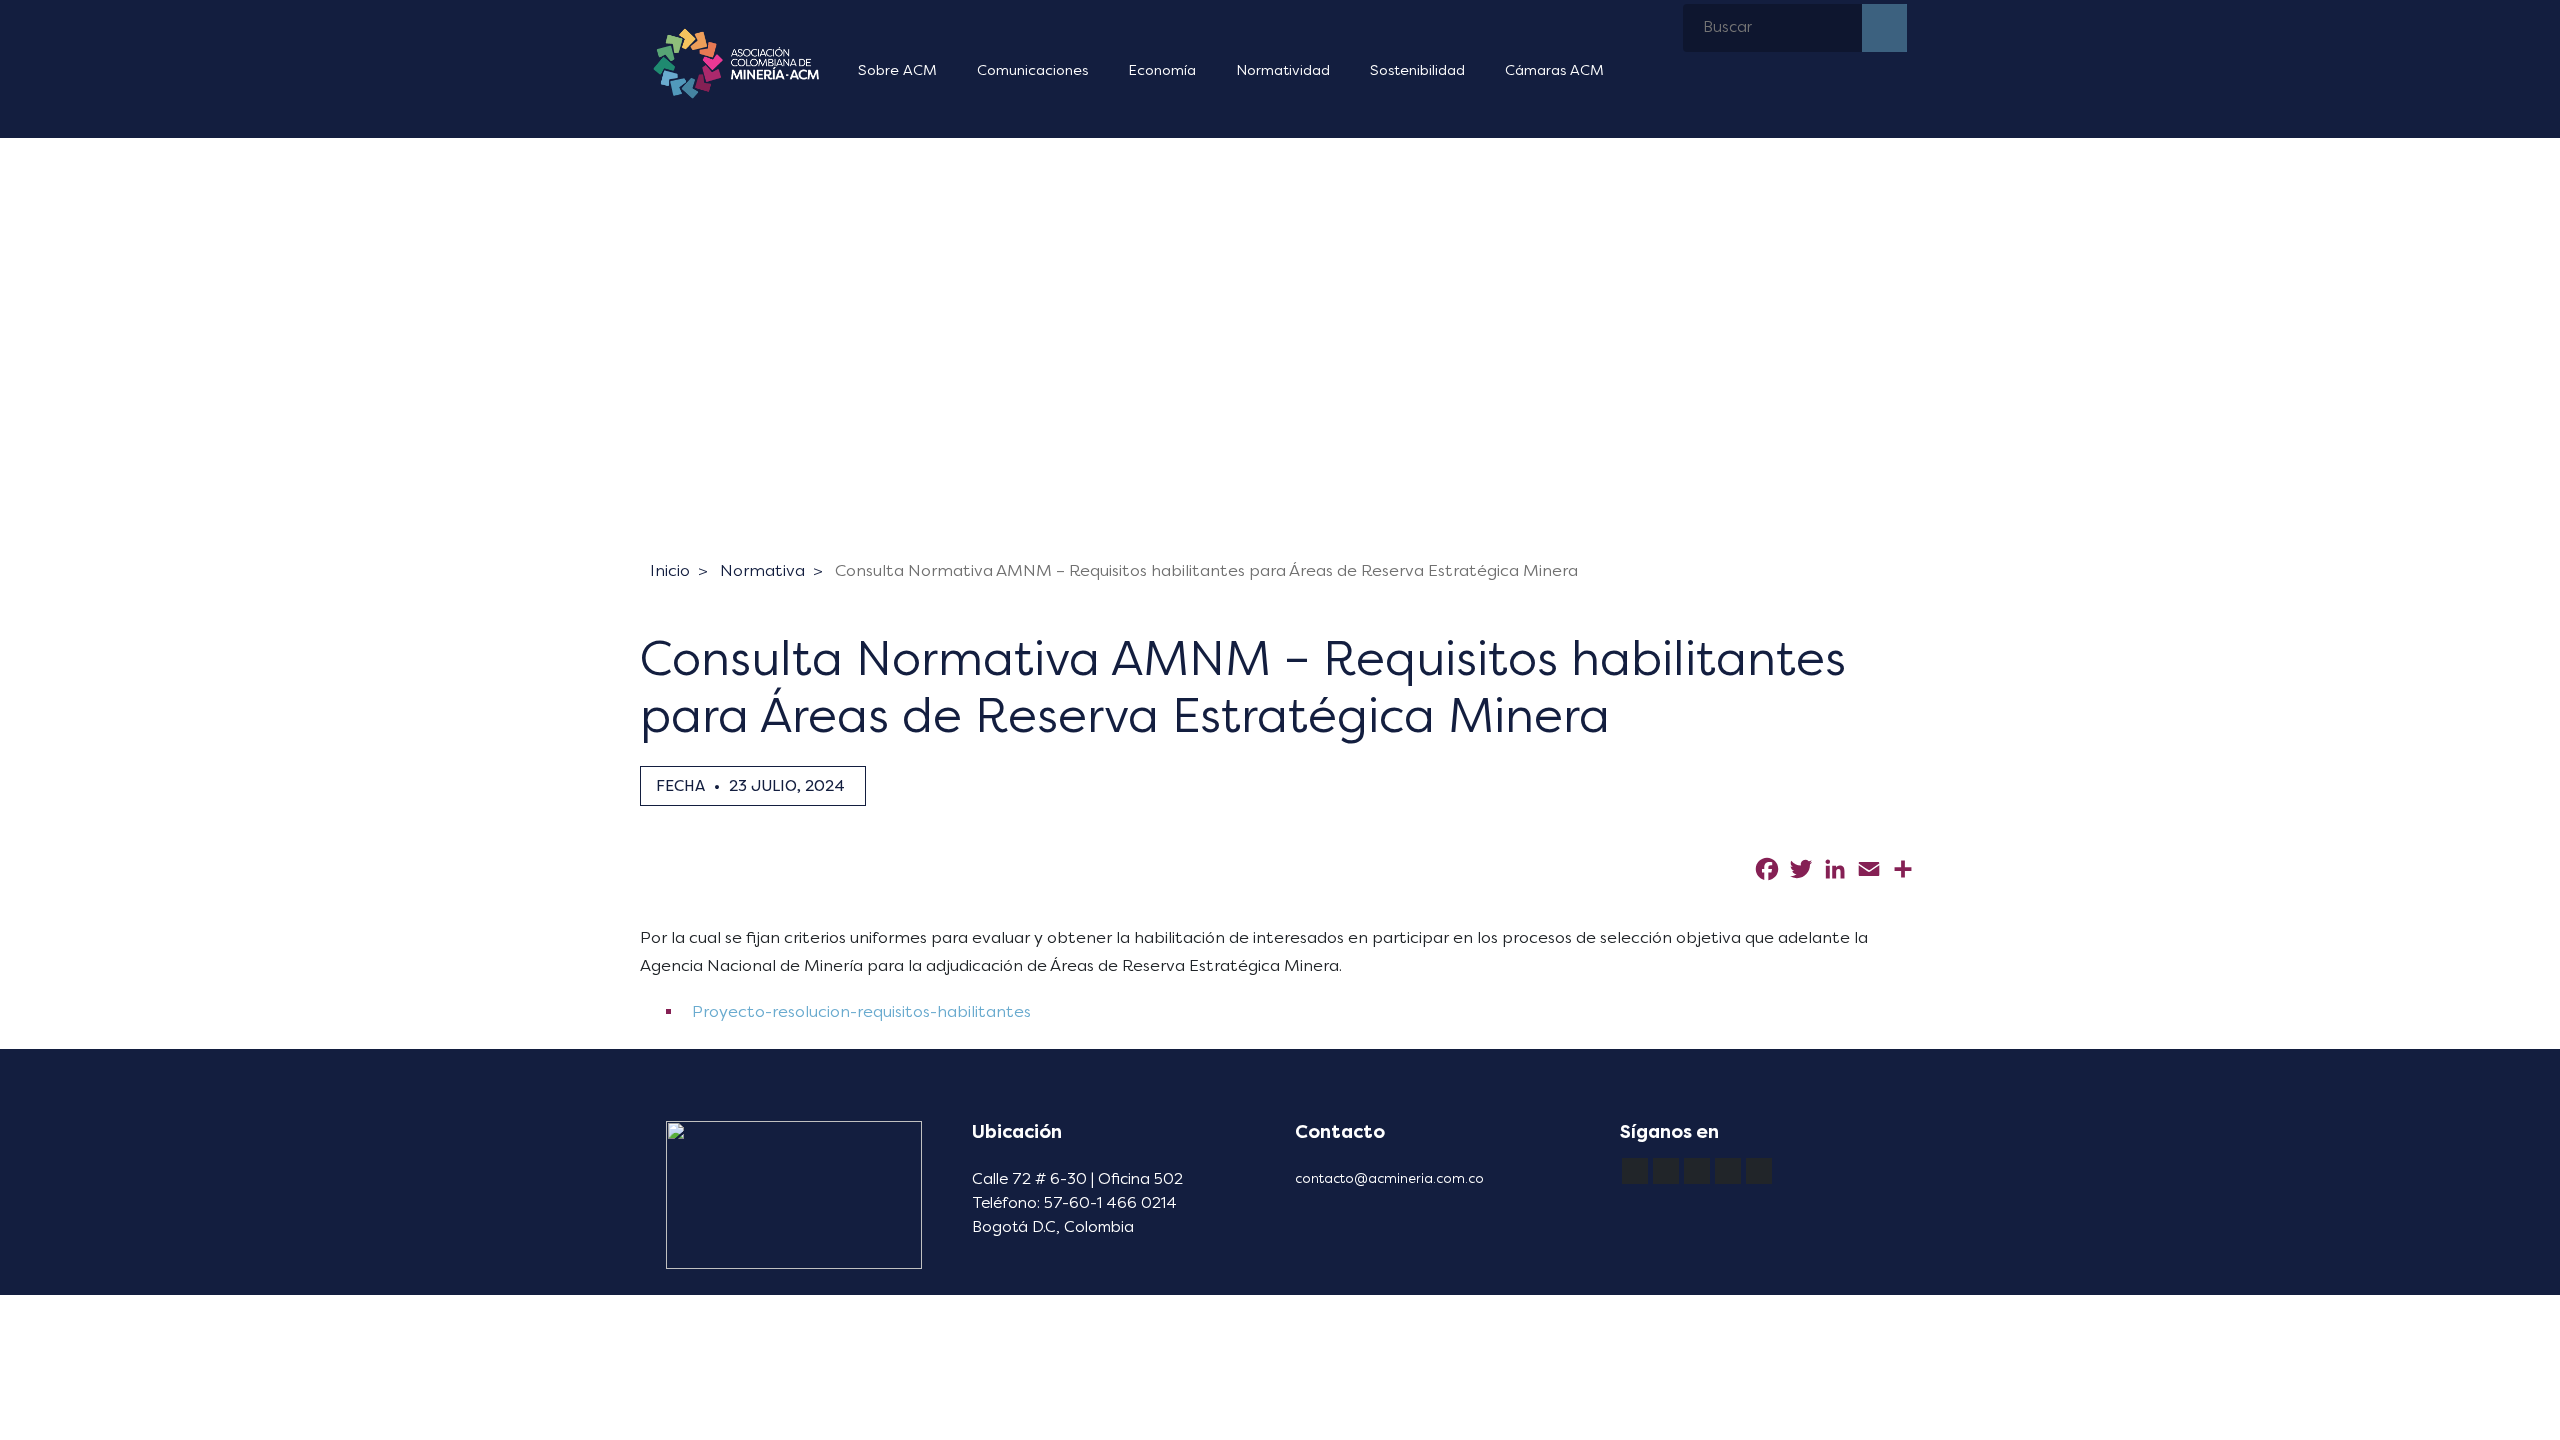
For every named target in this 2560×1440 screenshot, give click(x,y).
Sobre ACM (897, 70)
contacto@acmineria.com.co (1389, 1178)
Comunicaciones (1032, 70)
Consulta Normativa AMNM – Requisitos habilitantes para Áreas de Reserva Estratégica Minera (1206, 570)
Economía (1162, 70)
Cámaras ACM (1554, 70)
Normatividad (1283, 70)
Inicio (670, 570)
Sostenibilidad (1417, 70)
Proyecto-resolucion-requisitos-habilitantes (859, 1011)
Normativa (762, 570)
